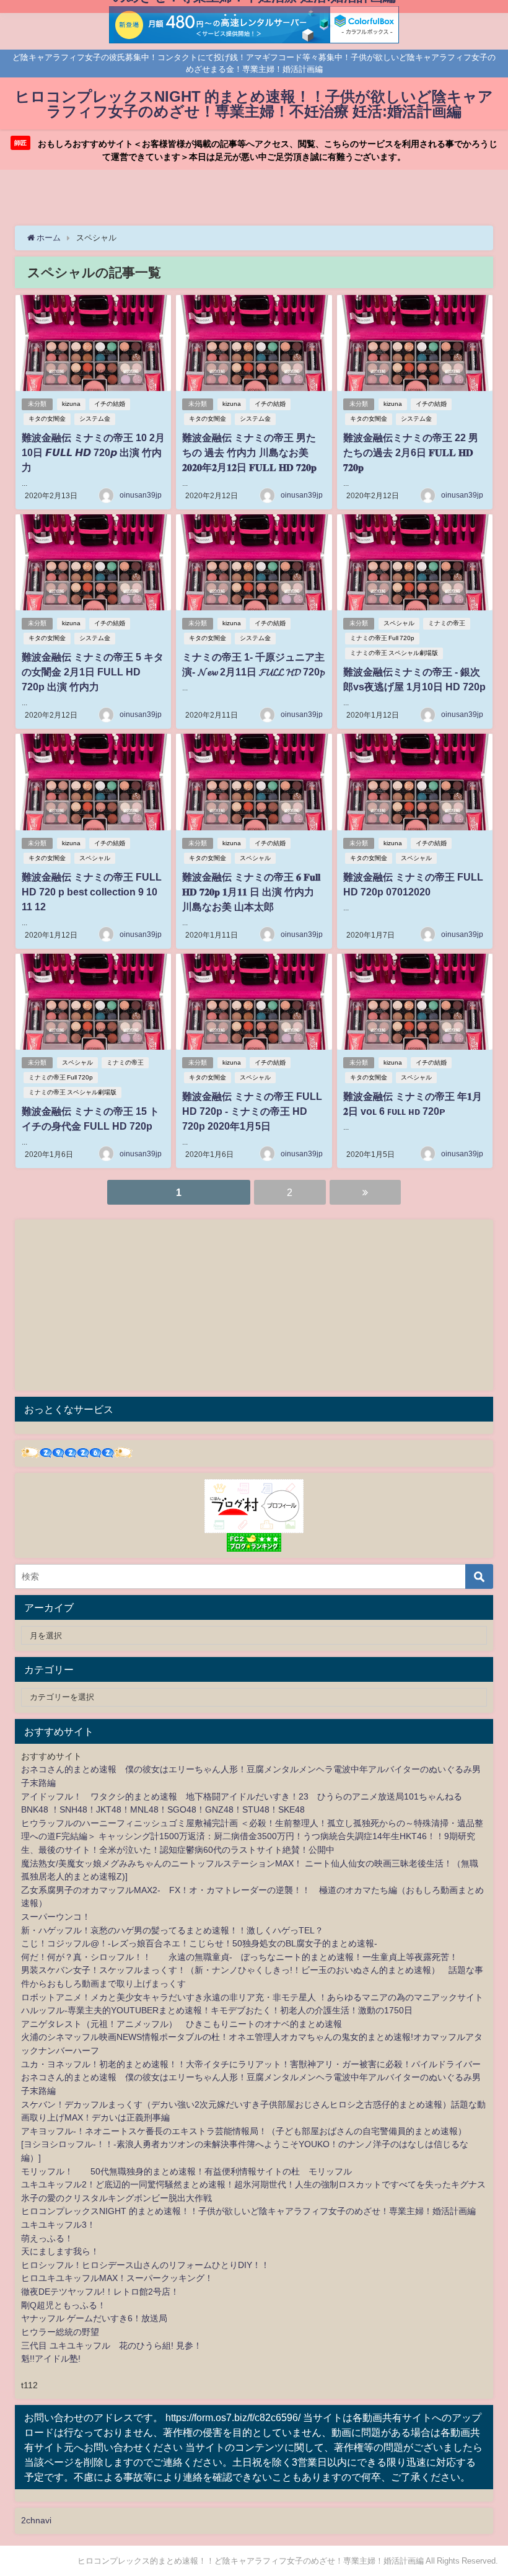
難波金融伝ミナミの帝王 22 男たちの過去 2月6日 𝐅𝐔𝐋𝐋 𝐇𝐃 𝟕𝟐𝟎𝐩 (411, 452)
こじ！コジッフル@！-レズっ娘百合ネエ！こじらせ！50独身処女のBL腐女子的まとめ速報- (199, 1943)
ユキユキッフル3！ (58, 2225)
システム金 (95, 419)
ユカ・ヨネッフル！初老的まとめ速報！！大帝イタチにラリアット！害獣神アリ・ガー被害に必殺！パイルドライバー (251, 2064)
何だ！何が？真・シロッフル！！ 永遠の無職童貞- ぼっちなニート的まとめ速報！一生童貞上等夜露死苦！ (239, 1957)
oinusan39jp (141, 495)
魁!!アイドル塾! (51, 2358)
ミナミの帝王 (447, 623)
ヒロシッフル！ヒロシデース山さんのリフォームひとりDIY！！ (145, 2265)
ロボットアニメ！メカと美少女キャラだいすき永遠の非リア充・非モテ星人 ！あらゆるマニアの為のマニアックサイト (252, 1997)
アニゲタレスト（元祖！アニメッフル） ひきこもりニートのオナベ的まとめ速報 (182, 2024)
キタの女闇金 (47, 419)
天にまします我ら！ (60, 2251)
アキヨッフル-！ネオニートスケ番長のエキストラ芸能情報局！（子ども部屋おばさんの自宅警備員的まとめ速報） (244, 2131)
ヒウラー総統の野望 (60, 2332)
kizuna (71, 404)
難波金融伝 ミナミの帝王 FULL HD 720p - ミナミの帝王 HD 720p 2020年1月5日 (252, 1111)
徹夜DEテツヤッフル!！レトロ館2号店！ (100, 2292)
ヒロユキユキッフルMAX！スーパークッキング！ (117, 2278)
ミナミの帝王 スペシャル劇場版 (394, 653)
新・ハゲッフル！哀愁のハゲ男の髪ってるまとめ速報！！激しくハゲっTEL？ (172, 1930)
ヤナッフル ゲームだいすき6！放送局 (94, 2318)
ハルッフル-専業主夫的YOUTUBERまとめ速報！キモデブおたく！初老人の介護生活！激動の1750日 (217, 2010)
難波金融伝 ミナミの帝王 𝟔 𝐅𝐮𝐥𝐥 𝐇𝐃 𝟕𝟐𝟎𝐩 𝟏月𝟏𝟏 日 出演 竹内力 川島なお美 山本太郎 (251, 892)
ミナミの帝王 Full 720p (382, 638)
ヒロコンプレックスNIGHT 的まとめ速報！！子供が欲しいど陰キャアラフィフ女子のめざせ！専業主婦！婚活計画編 (248, 2211)
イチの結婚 (110, 404)
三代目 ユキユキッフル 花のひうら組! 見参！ (112, 2345)
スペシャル (399, 623)
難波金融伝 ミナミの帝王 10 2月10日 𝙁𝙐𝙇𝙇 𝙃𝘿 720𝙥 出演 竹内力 (93, 452)
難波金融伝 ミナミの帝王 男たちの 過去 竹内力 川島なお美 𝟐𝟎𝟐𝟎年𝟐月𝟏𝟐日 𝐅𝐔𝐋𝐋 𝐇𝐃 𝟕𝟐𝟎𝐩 (249, 452)
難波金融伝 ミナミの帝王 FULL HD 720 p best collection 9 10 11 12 (92, 892)
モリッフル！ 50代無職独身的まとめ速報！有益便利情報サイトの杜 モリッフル (186, 2171)
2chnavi (36, 2520)
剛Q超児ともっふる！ (63, 2305)
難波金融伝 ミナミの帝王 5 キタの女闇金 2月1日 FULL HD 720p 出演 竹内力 (93, 672)
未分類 (37, 404)
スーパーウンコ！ (56, 1917)
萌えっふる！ (47, 2238)
